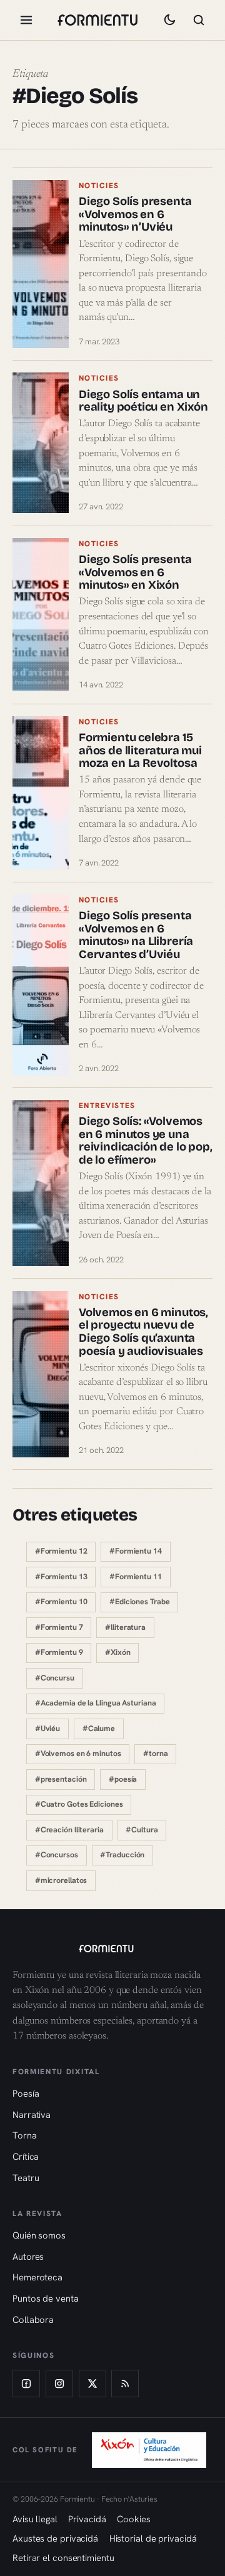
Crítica (26, 2156)
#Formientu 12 (61, 1551)
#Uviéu (47, 1729)
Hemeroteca (37, 2277)
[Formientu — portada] (97, 20)
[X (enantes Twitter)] (92, 2384)
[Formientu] (112, 1949)
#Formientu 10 (61, 1602)
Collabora (33, 2319)
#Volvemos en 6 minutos (78, 1754)
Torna (25, 2135)
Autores (28, 2256)
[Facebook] (26, 2384)
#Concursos (57, 1855)
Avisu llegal (35, 2519)
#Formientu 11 (136, 1577)
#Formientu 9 (59, 1652)
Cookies (133, 2519)
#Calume (99, 1729)
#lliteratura (125, 1627)
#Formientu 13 (61, 1577)
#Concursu (55, 1678)
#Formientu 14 (136, 1551)
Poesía (26, 2093)
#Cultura (142, 1830)
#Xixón (117, 1652)
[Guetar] (199, 20)
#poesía (123, 1779)
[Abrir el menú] (26, 20)
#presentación (61, 1779)
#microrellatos (61, 1880)
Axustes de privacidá (55, 2538)
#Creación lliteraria (69, 1830)
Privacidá (87, 2519)
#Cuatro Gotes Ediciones (79, 1804)
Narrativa (32, 2114)
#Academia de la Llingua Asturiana (96, 1703)
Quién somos (39, 2235)
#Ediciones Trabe (139, 1602)
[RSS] (125, 2384)
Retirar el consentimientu (63, 2558)
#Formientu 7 (59, 1627)
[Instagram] (59, 2384)
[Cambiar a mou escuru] (169, 20)
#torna (155, 1754)
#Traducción (122, 1855)
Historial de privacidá (153, 2538)
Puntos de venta (46, 2298)
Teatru (26, 2178)
